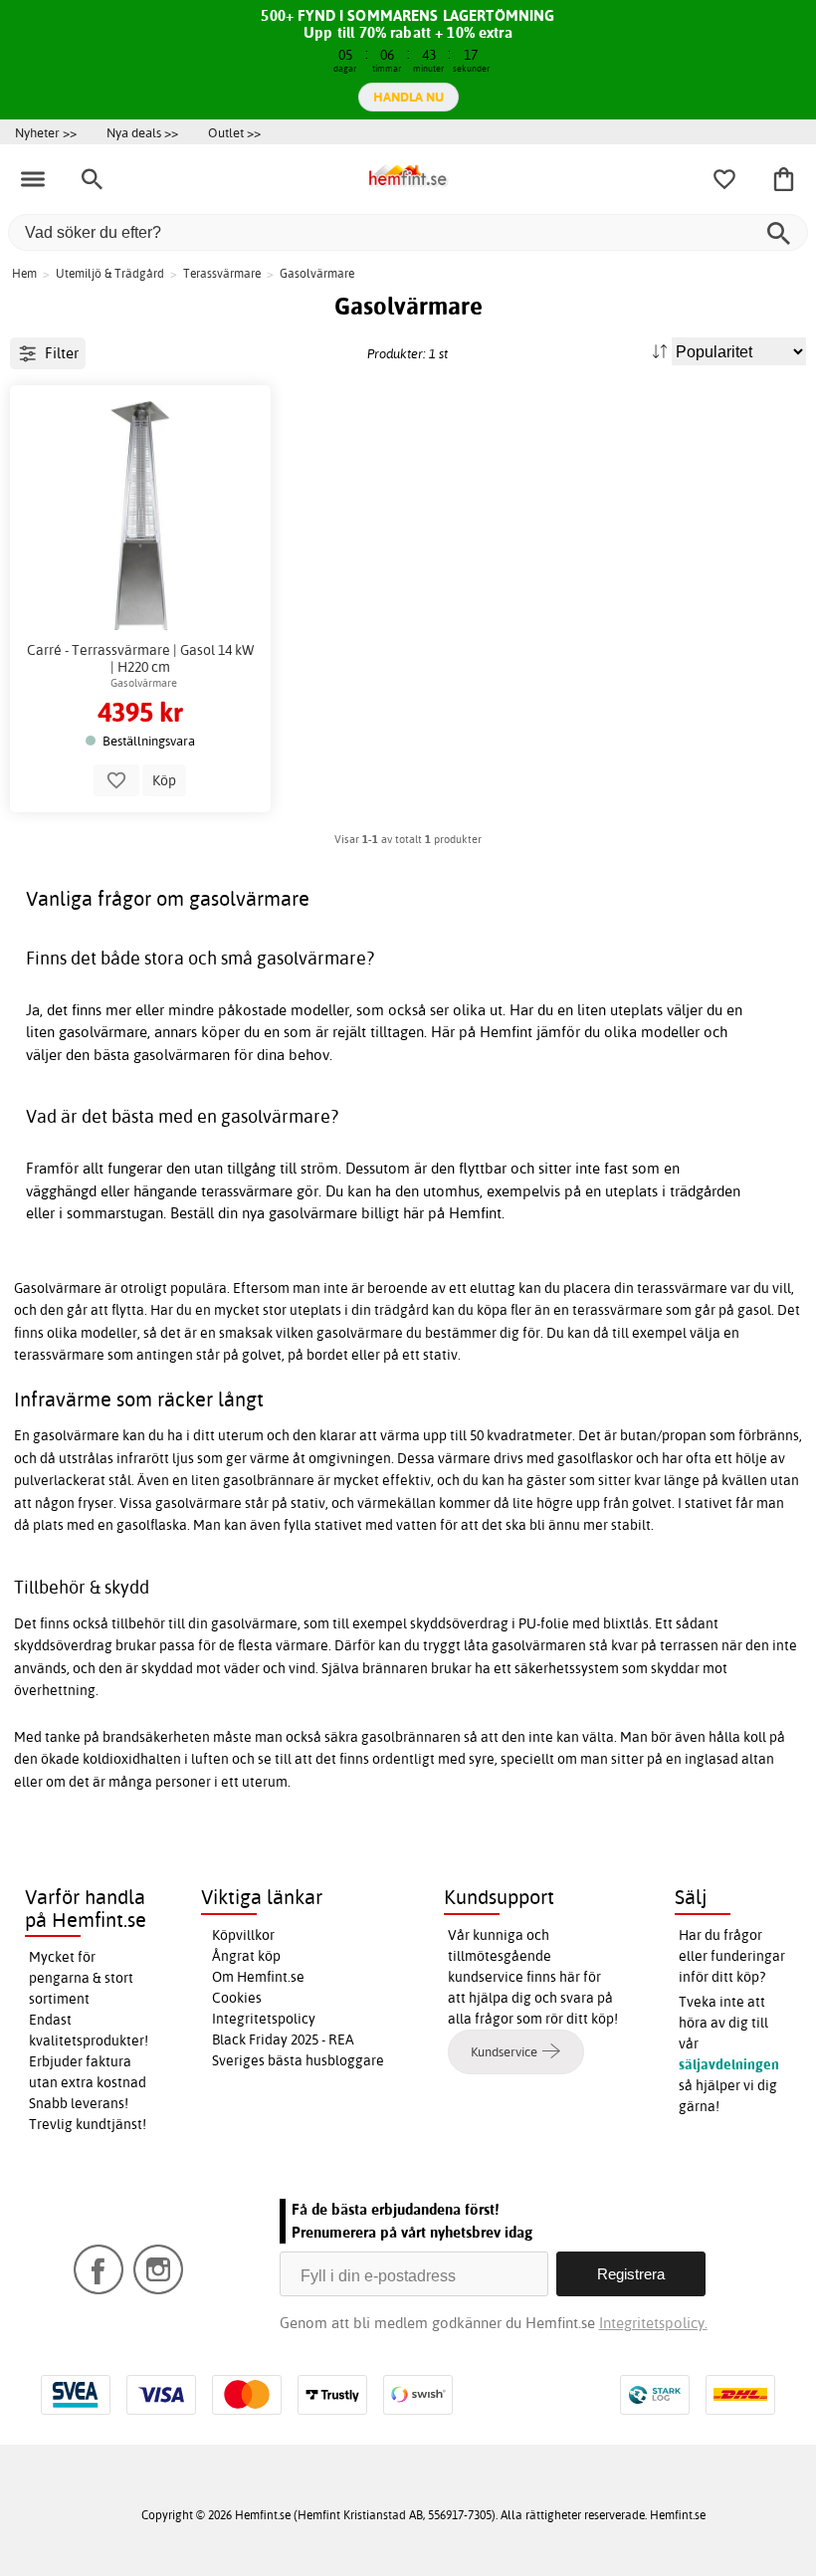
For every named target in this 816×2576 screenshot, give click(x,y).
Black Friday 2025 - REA (283, 2039)
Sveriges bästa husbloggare (298, 2060)
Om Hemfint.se (258, 1977)
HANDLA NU (408, 97)
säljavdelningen (729, 2064)
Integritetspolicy (264, 2019)
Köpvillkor (243, 1935)
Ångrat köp (246, 1956)
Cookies (237, 1998)
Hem (24, 273)
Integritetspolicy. (653, 2323)
